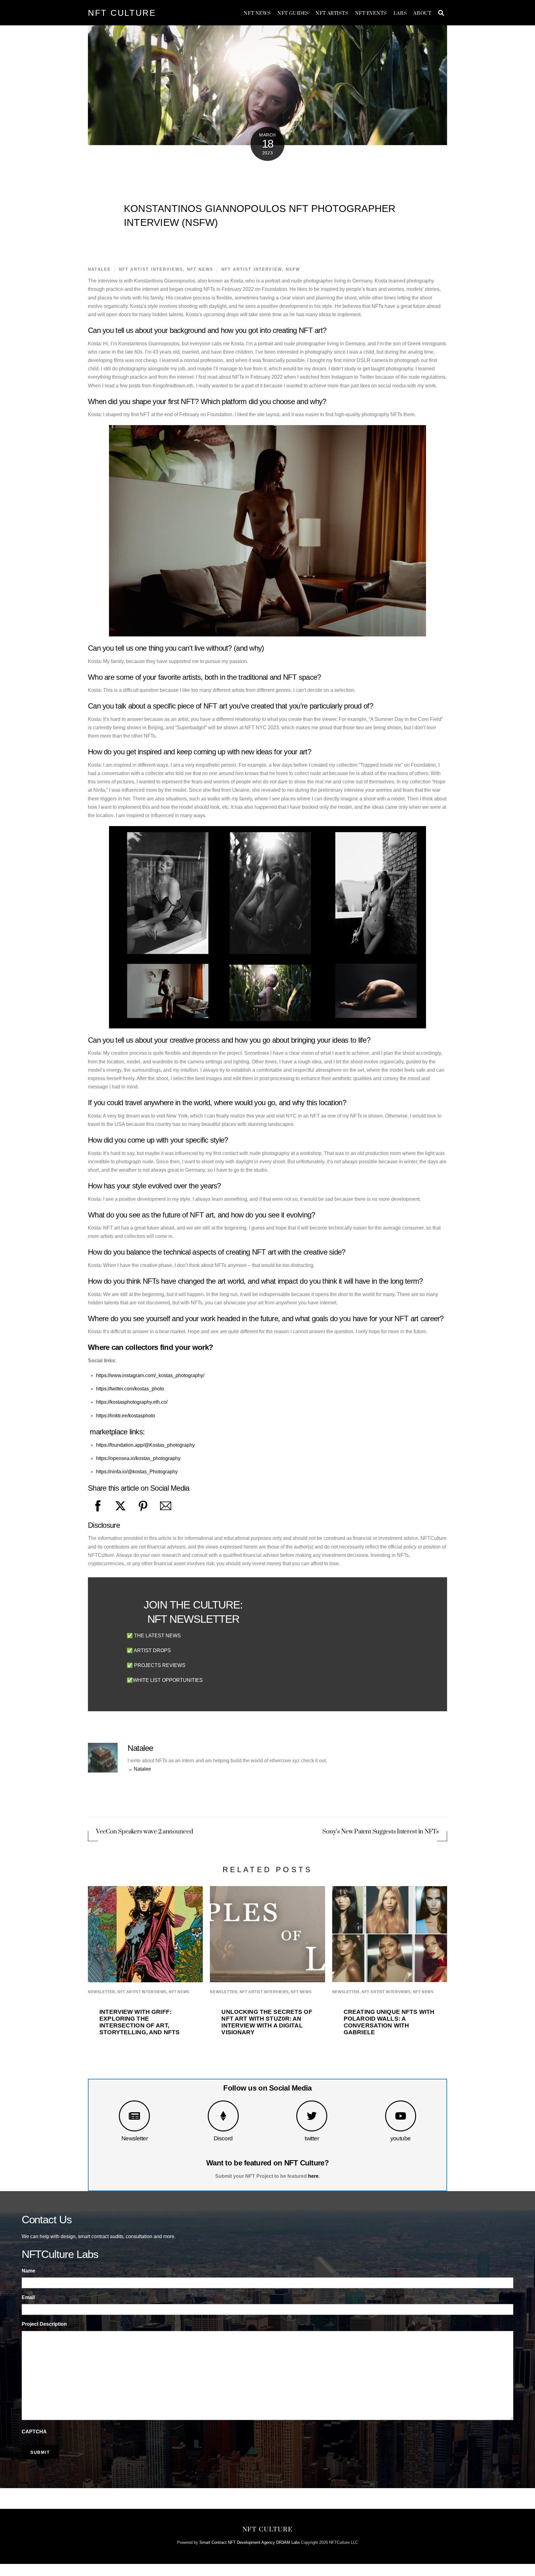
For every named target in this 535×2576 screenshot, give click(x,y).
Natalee (99, 269)
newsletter (102, 1992)
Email (28, 2297)
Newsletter (135, 2138)
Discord (223, 2138)
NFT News (257, 13)
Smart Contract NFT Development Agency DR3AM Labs (250, 2542)
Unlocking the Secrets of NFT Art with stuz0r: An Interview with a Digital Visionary (267, 2022)
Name (28, 2271)
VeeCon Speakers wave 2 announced (144, 1832)
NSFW (293, 269)
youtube (401, 2138)
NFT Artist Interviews (151, 269)
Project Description (44, 2324)
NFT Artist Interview (252, 269)
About (422, 13)
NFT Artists (332, 13)
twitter (312, 2138)
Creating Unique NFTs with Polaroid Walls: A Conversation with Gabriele (389, 2022)
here (313, 2176)
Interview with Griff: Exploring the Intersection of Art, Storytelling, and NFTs (139, 2022)
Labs (400, 13)
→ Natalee (139, 1769)
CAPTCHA (34, 2432)
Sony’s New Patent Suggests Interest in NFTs (381, 1832)
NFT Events (371, 13)
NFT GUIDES (293, 13)
